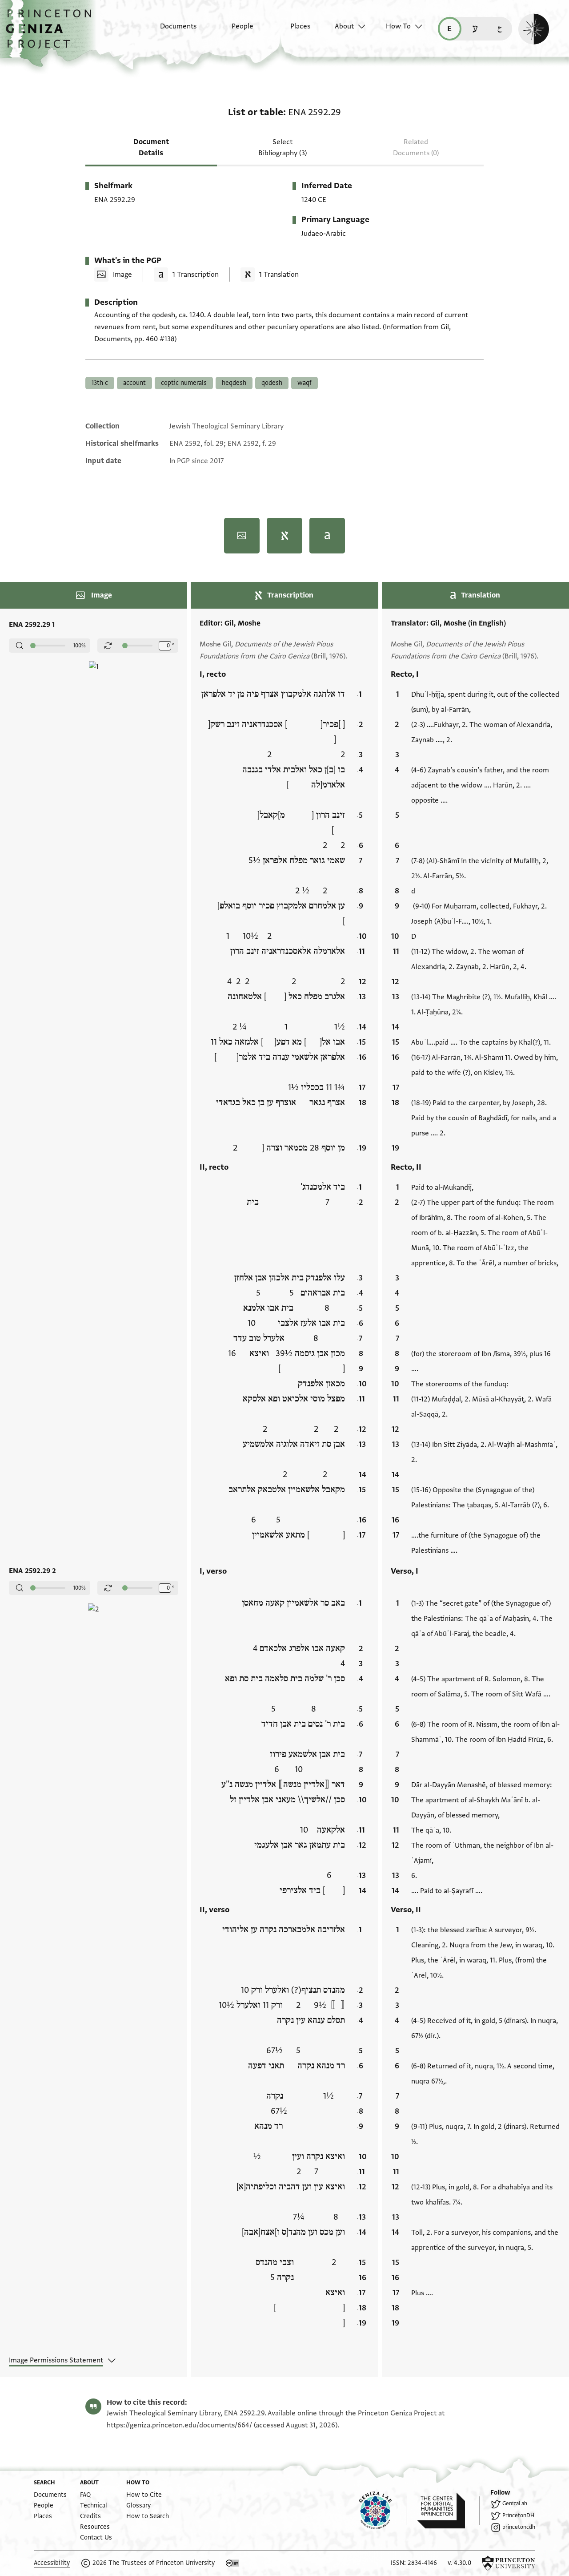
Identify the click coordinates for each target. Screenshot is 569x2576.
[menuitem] (170, 31)
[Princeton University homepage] (509, 2563)
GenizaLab (515, 2503)
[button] (52, 33)
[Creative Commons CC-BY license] (232, 2563)
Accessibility (52, 2563)
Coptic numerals (184, 383)
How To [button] (398, 26)
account (134, 383)
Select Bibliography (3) (282, 147)
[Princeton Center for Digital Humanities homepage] (448, 2511)
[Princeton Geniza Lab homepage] (383, 2511)
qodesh (272, 383)
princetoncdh (519, 2527)
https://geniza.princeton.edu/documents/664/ (179, 2425)
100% (80, 646)
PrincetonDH (518, 2515)
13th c (100, 383)
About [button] (344, 26)
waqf (305, 383)
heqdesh (234, 383)
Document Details (151, 147)
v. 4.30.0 (459, 2563)
